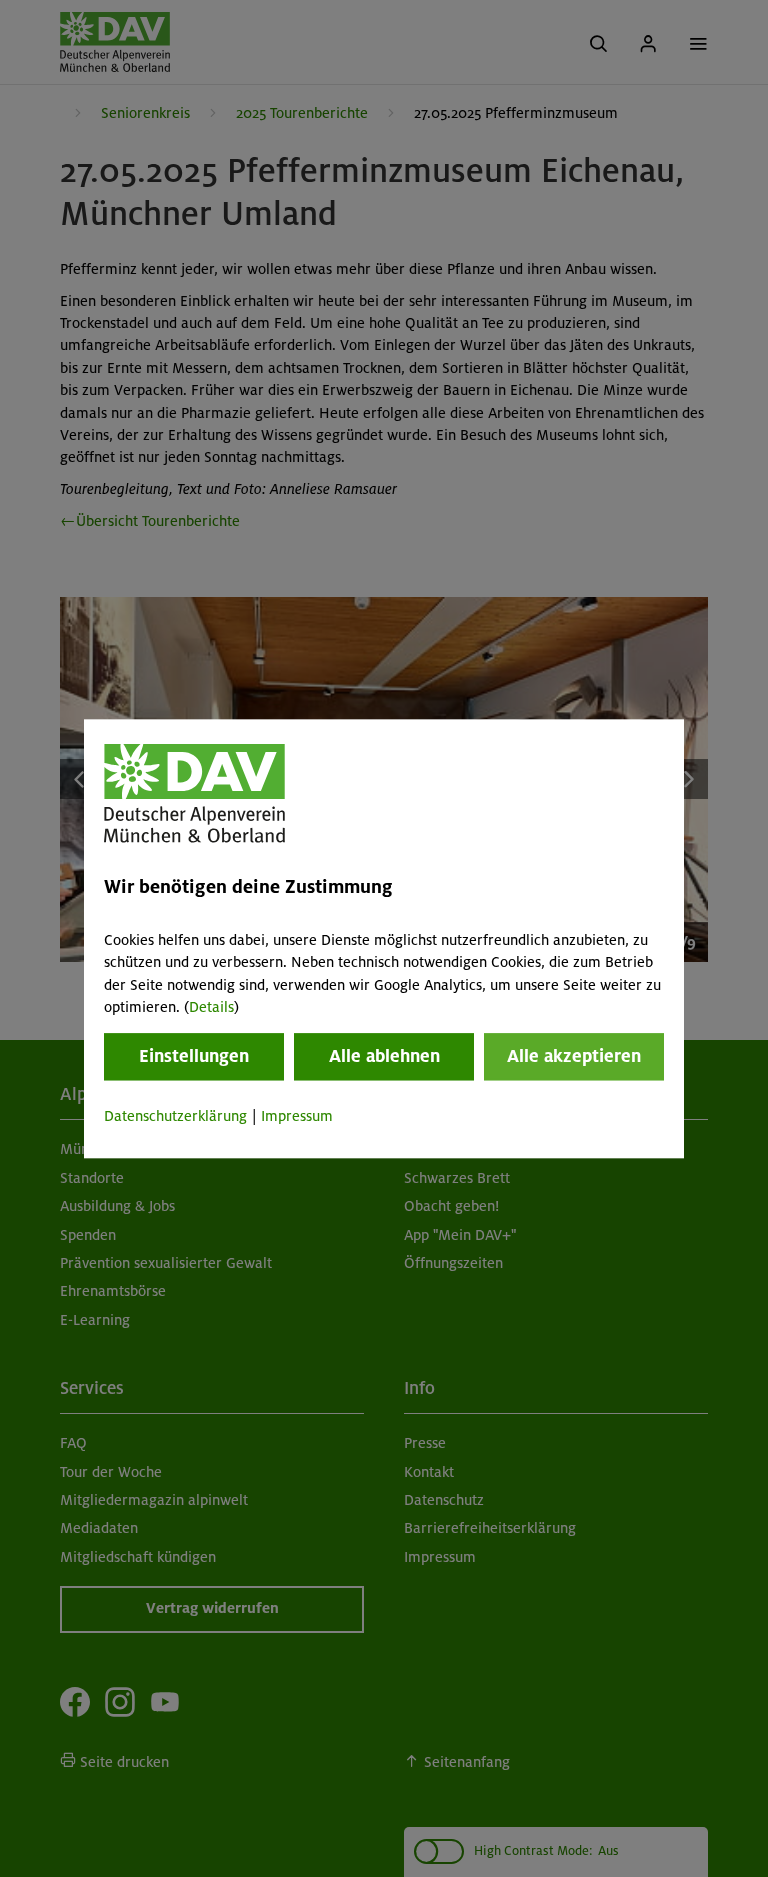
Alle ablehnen (384, 1057)
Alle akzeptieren (574, 1057)
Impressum (297, 1117)
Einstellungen (194, 1057)
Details (211, 1007)
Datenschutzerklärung (175, 1117)
